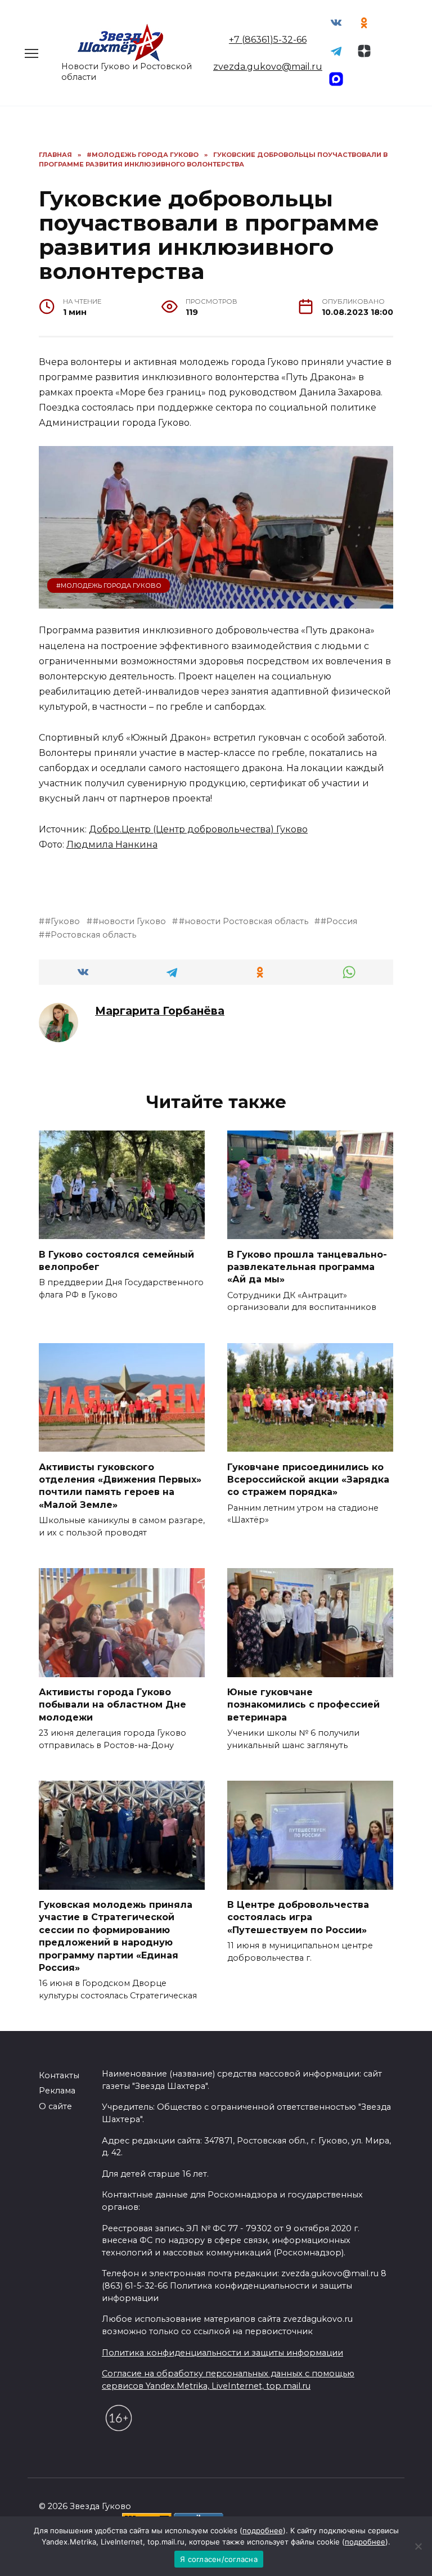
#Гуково (62, 921)
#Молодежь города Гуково (109, 586)
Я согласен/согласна (219, 2559)
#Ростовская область (91, 935)
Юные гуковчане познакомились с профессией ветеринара (303, 1705)
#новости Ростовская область (243, 921)
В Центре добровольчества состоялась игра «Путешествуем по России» (298, 1917)
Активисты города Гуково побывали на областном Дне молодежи (112, 1705)
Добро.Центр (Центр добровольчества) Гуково (198, 829)
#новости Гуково (129, 921)
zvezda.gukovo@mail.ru (268, 67)
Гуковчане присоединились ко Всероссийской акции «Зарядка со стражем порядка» (308, 1479)
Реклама (57, 2091)
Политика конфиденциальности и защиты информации (222, 2353)
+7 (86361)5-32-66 (268, 40)
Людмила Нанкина (112, 845)
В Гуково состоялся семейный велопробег (116, 1260)
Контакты (59, 2075)
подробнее (263, 2530)
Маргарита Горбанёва (160, 1011)
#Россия (339, 921)
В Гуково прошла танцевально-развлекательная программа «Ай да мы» (307, 1267)
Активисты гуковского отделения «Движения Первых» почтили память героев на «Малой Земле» (120, 1485)
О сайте (55, 2106)
